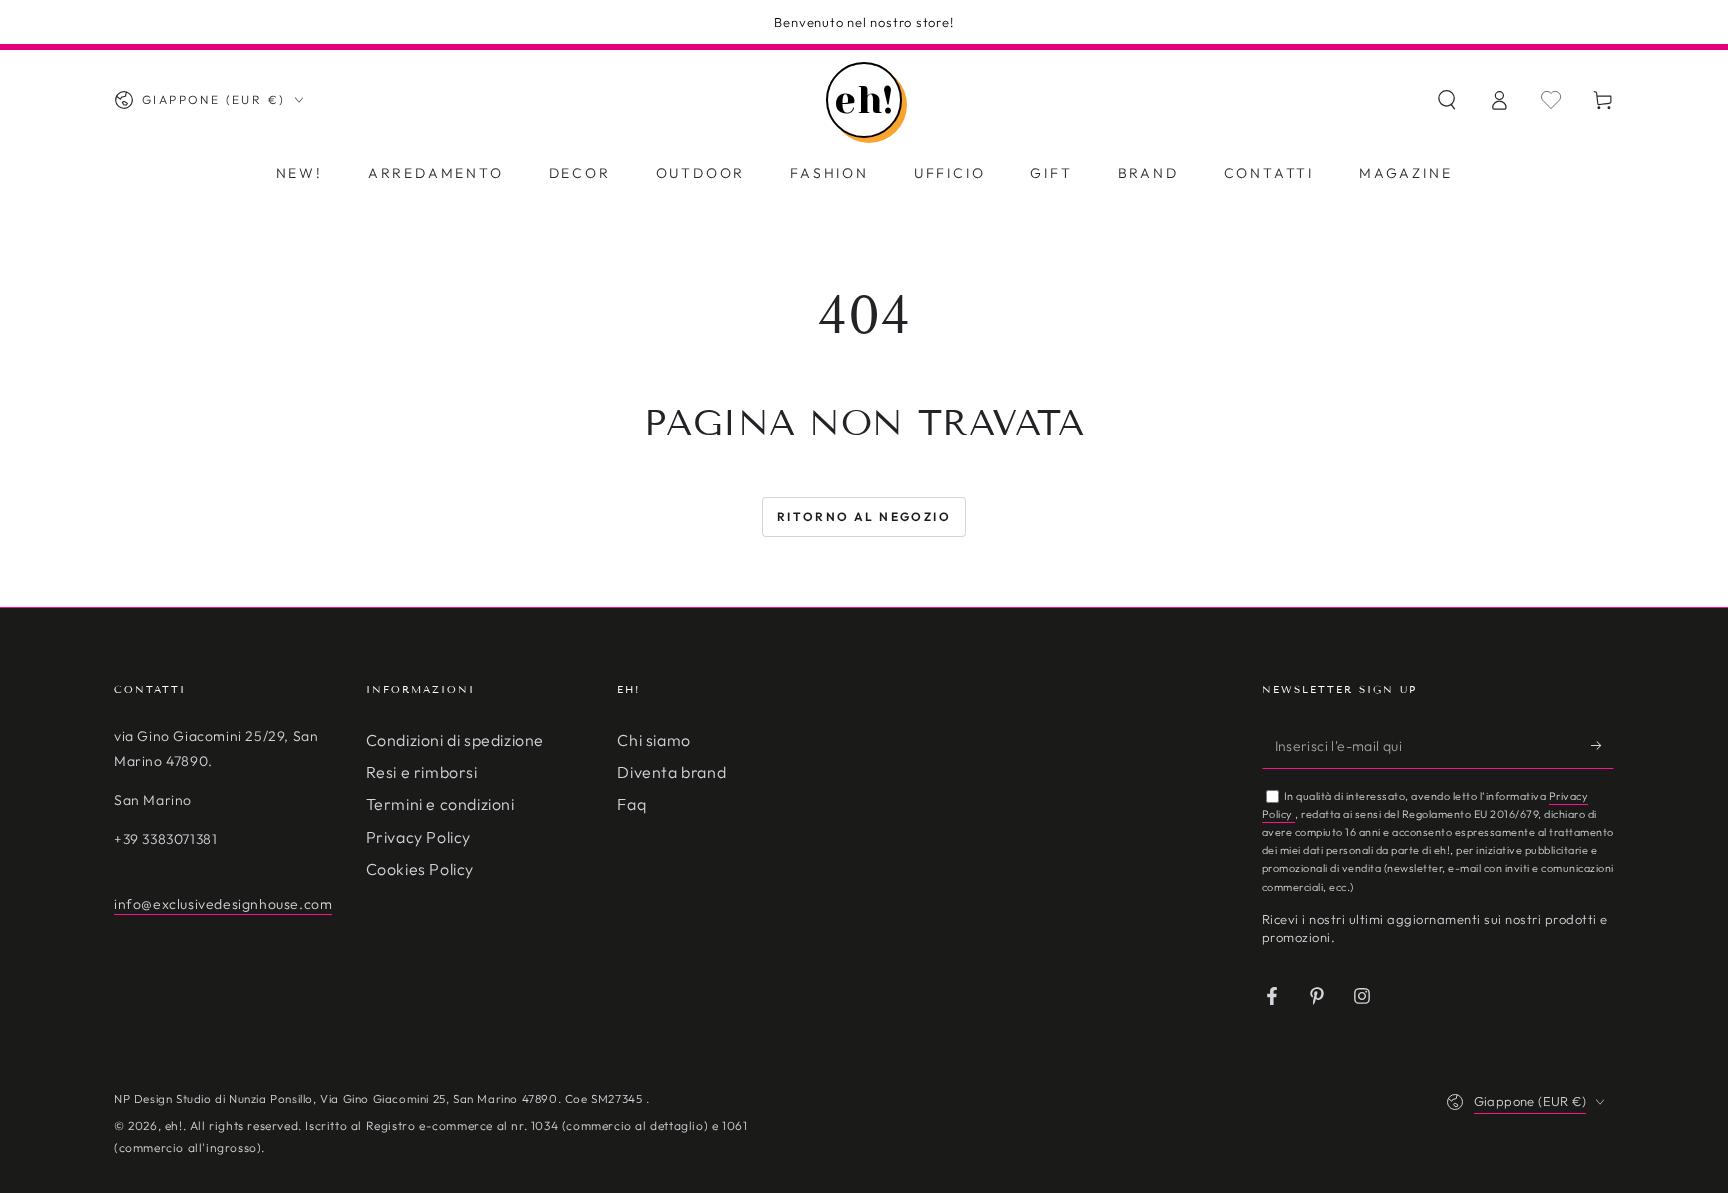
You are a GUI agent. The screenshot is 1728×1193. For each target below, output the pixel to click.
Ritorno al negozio (864, 516)
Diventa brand (671, 772)
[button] (1447, 100)
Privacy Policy (418, 837)
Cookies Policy (420, 869)
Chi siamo (653, 740)
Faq (631, 804)
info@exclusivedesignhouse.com (223, 904)
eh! (174, 1125)
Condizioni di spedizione (455, 740)
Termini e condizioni (440, 804)
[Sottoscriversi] (1602, 746)
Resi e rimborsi (422, 772)
